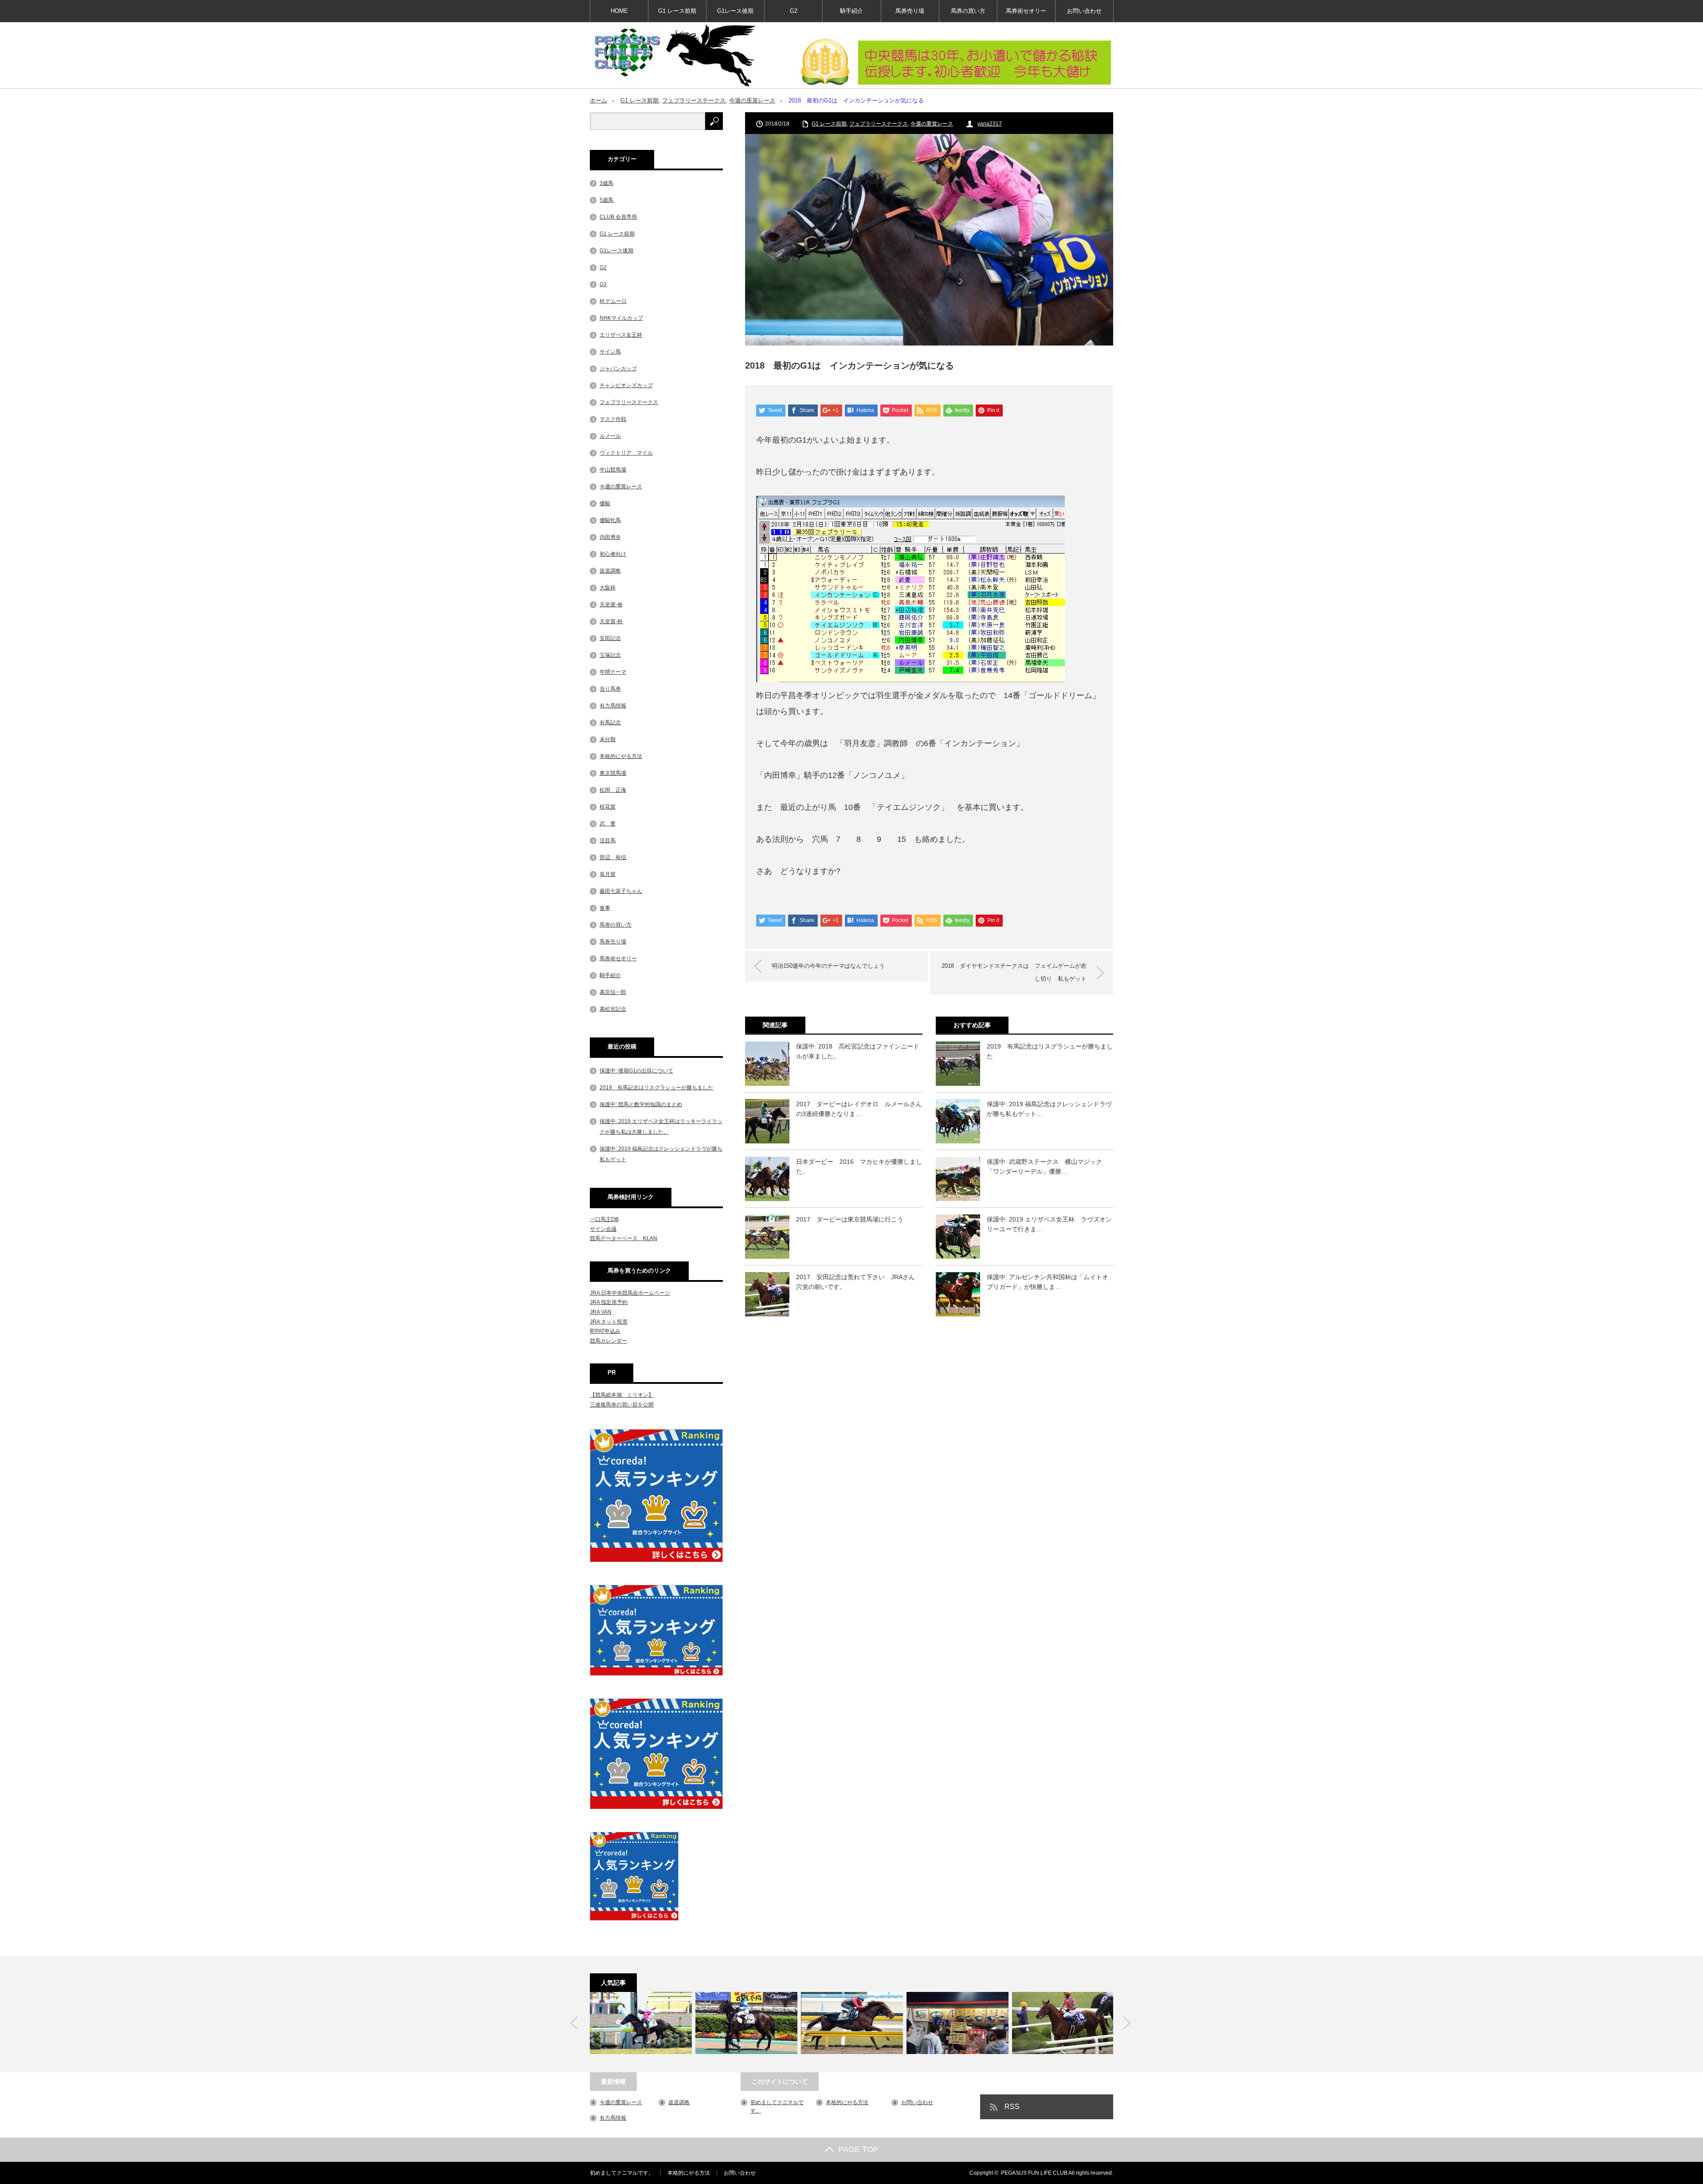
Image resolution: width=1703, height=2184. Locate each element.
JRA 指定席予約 (609, 1302)
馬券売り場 (910, 11)
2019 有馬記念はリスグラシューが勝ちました (1050, 1051)
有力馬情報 (613, 706)
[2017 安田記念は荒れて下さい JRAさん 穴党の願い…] (1063, 2023)
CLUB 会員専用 (618, 217)
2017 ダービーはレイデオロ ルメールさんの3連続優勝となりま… (859, 1109)
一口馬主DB (604, 1219)
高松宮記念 (613, 1009)
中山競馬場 (613, 470)
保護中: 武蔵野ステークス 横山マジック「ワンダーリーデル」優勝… (1044, 1167)
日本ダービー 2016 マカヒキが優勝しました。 (859, 1167)
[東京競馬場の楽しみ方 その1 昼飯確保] (957, 2023)
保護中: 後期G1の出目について (636, 1071)
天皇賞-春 (611, 605)
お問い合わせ (1084, 11)
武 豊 (608, 824)
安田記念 (610, 638)
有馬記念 (610, 723)
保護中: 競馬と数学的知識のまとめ (641, 1104)
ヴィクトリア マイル (626, 453)
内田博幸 (610, 537)
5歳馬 (606, 200)
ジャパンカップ (618, 369)
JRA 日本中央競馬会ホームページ (630, 1293)
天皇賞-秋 (611, 621)
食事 (605, 908)
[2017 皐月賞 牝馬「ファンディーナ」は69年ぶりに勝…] (641, 2023)
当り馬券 (610, 689)
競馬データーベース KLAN (624, 1238)
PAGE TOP (858, 2149)
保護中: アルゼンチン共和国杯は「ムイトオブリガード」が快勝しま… (1048, 1282)
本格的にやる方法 (621, 756)
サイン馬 (610, 352)
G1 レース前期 (677, 11)
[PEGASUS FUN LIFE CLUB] (674, 55)
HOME (619, 11)
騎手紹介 (851, 11)
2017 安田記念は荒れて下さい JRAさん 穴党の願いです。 (859, 1282)
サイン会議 (603, 1229)
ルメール (610, 436)
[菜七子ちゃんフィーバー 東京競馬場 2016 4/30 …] (746, 2023)
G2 (794, 11)
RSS (1012, 2107)
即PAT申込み (605, 1331)
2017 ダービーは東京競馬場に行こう (850, 1219)
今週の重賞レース (752, 100)
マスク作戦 (613, 419)
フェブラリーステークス (694, 100)
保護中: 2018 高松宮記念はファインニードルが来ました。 (858, 1051)
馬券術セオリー (1026, 11)
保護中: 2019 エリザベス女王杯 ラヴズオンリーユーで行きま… (1049, 1224)
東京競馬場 (613, 773)
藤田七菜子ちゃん (621, 891)
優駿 (605, 503)
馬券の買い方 (968, 11)
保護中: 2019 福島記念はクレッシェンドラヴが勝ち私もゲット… (1049, 1109)
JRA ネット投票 (609, 1322)
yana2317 (990, 124)
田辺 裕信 (613, 857)
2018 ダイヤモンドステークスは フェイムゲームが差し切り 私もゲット (1014, 972)
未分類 (608, 739)
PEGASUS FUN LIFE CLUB (1034, 2173)
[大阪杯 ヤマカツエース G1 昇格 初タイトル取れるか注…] (852, 2023)
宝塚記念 (610, 655)
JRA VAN (601, 1312)
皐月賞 (608, 874)
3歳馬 (606, 183)
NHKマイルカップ (621, 318)
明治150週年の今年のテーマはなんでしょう (828, 966)
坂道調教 (610, 571)
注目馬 (608, 841)
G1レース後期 (735, 11)
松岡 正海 (613, 790)
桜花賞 (608, 807)
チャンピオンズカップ (626, 385)
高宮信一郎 (613, 992)
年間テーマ (613, 672)
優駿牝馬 (610, 520)
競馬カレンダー (608, 1341)
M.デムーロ (613, 301)
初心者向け (613, 554)
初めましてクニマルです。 (622, 2173)
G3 (603, 284)
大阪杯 (608, 588)
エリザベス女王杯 (621, 335)
